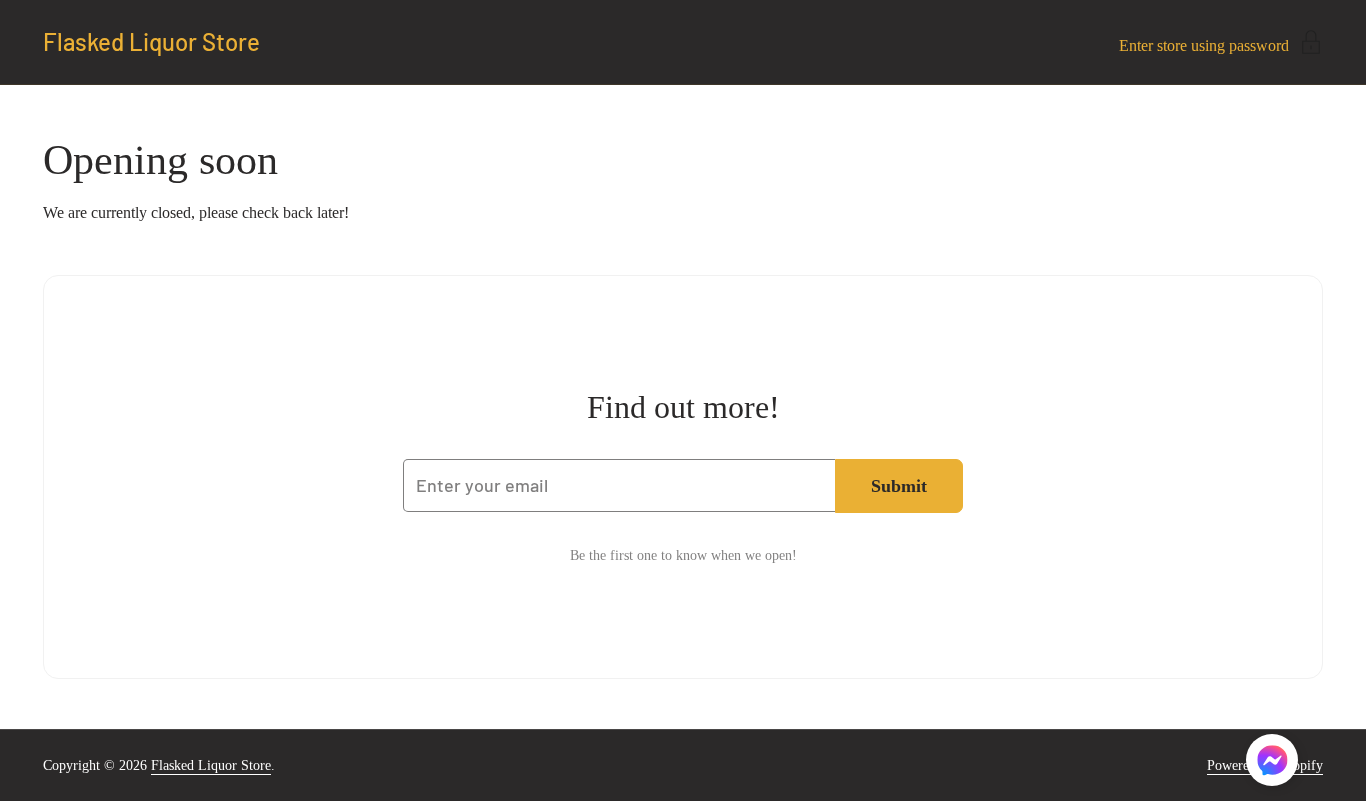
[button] (1272, 763)
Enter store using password (1204, 45)
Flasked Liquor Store (151, 42)
